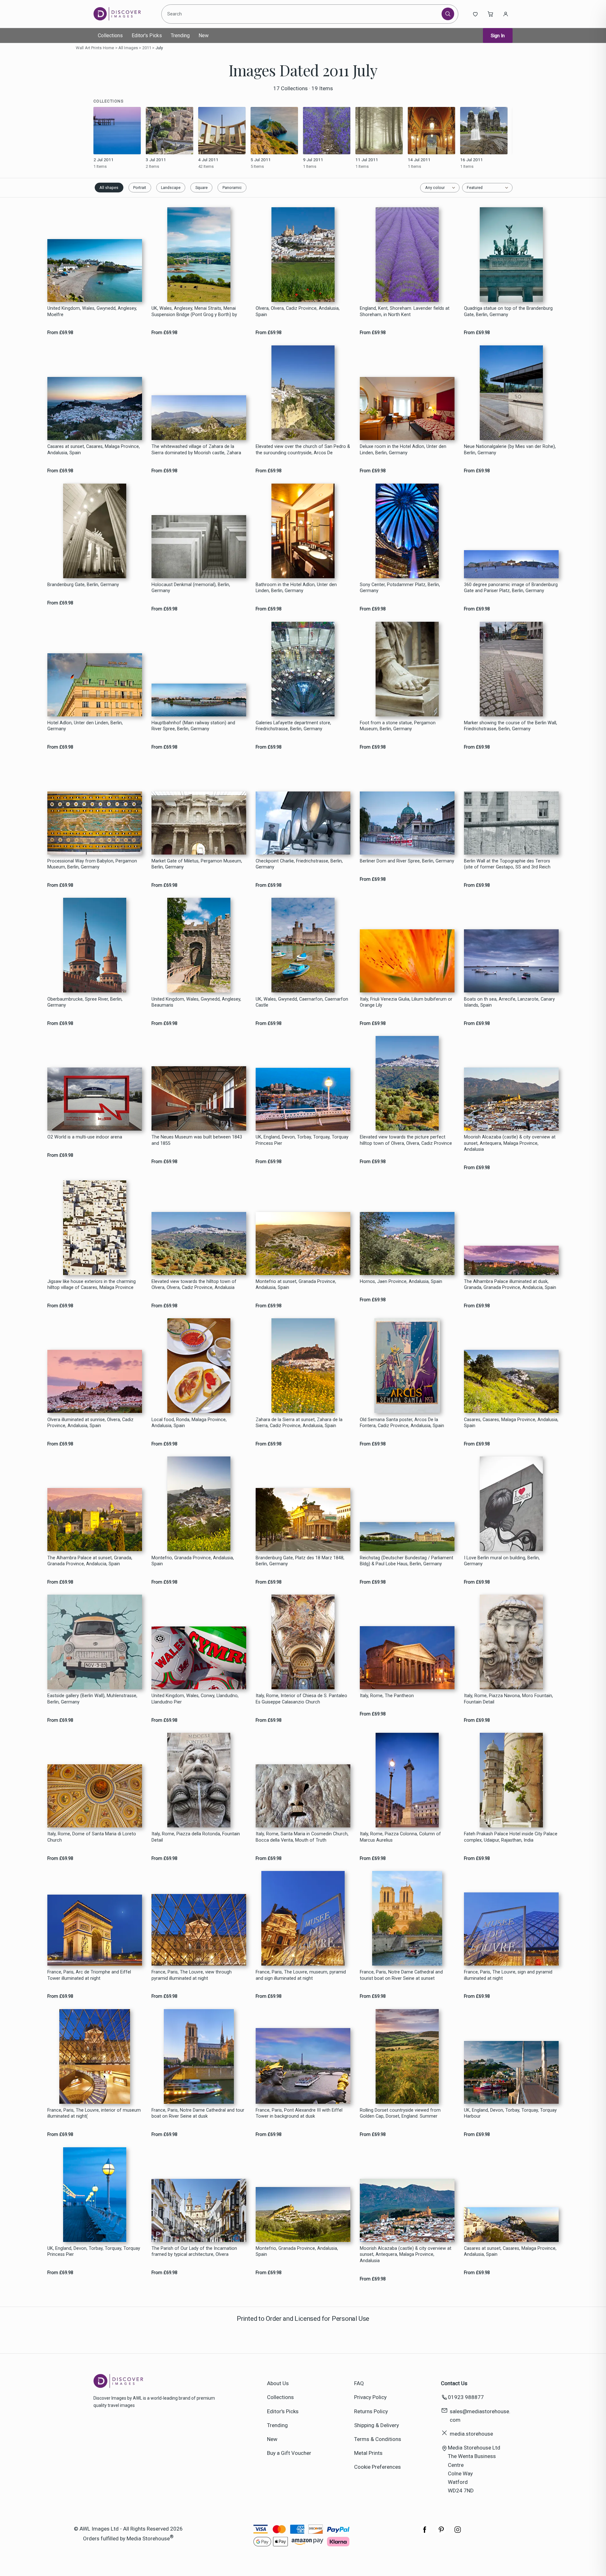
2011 (147, 48)
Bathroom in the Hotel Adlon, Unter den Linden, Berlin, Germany (296, 588)
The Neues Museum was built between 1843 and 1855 (197, 1140)
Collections (110, 35)
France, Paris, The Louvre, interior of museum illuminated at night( (94, 2113)
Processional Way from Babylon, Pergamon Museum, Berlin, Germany (92, 864)
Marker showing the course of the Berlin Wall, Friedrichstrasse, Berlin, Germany (511, 726)
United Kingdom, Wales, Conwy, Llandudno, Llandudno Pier (195, 1699)
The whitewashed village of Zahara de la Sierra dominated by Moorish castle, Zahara (196, 450)
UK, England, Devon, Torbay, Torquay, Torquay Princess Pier (302, 1140)
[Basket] (490, 14)
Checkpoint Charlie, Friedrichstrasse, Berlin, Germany (299, 864)
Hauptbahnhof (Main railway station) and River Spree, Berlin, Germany (193, 726)
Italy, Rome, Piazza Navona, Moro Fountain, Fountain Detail (508, 1699)
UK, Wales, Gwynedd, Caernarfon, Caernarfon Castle (302, 1002)
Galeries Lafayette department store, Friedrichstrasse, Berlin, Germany (293, 726)
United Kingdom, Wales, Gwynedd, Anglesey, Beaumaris (196, 1002)
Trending (180, 35)
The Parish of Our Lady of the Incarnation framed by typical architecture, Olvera (194, 2251)
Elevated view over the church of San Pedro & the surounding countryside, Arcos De (303, 450)
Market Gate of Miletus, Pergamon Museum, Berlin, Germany (197, 864)
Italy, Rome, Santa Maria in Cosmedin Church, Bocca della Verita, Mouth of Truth (302, 1837)
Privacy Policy (370, 2397)
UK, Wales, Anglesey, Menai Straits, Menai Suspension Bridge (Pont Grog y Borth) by (194, 311)
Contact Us (454, 2383)
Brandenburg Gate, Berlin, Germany (83, 585)
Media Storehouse (148, 2538)
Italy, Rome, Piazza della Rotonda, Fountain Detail (196, 1837)
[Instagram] (458, 2533)
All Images (128, 48)
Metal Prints (368, 2453)
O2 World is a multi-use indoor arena (85, 1137)
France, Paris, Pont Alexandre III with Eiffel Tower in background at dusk (299, 2113)
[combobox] (303, 14)
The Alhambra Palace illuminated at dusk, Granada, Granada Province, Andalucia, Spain (510, 1285)
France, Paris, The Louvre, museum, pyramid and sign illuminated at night (301, 1975)
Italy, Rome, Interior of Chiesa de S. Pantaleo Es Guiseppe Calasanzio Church (301, 1699)
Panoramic (232, 188)
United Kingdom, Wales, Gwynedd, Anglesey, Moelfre (92, 311)
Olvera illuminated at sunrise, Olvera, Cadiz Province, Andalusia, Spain (90, 1423)
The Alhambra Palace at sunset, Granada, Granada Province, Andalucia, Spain (90, 1561)
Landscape (171, 188)
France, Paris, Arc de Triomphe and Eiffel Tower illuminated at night (89, 1975)
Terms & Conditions (378, 2439)
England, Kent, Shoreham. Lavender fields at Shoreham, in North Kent (405, 311)
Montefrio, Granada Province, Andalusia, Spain (193, 1561)
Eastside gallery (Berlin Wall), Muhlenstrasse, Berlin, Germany (92, 1699)
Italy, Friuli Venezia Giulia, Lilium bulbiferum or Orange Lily (406, 1002)
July (159, 48)
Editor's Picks (147, 35)
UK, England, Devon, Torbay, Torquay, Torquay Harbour (510, 2113)
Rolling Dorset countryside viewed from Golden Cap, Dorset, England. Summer (400, 2113)
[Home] (122, 14)
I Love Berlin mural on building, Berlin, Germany (502, 1561)
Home (109, 48)
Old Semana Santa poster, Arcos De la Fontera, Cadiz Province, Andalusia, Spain (402, 1423)
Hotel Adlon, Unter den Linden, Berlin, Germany (85, 726)
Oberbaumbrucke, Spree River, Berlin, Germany (85, 1002)
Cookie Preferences (377, 2467)
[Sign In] (506, 14)
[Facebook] (425, 2533)
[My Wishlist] (475, 14)
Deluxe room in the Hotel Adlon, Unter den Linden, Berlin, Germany (403, 450)
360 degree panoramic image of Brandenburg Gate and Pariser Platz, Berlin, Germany (511, 588)
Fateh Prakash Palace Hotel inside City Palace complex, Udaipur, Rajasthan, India (511, 1837)
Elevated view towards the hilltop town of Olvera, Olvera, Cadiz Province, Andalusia (194, 1285)
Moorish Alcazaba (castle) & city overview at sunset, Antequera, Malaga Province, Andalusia (510, 1143)
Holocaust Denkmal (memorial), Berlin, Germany (191, 588)
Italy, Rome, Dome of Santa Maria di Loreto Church (92, 1837)
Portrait (140, 188)
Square (202, 188)
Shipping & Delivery (377, 2425)
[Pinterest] (441, 2533)
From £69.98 (60, 333)
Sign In (498, 36)
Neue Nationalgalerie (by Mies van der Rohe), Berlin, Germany (510, 450)
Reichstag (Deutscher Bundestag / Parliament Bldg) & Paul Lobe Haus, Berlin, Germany (407, 1561)
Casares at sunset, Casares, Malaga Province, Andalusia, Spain (94, 450)
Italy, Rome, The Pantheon (387, 1696)
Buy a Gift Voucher (289, 2453)
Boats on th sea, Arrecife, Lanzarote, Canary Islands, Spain (509, 1002)
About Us (278, 2383)
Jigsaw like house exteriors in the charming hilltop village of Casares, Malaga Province (92, 1285)
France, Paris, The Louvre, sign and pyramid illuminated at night (508, 1975)
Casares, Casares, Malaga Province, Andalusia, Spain (511, 1423)
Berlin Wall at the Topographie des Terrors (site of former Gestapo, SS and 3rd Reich (507, 864)
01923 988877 (466, 2397)
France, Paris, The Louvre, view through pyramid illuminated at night (192, 1975)
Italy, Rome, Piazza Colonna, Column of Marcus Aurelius (400, 1837)
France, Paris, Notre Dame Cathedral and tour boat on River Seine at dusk (198, 2113)
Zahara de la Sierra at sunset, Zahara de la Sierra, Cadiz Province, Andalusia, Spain (299, 1423)
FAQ (359, 2383)
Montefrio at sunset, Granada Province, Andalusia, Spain (296, 1285)
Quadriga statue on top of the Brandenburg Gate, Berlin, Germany (508, 311)
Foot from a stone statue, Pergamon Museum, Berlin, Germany (398, 726)
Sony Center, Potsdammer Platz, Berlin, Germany (400, 588)
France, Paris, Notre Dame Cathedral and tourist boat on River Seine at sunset (401, 1975)
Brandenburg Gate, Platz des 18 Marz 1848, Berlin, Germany (300, 1561)
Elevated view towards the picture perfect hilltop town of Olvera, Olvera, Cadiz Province (406, 1140)
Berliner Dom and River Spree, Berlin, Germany (407, 861)
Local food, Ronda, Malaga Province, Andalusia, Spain (189, 1423)
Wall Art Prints (89, 48)
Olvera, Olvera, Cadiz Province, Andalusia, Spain (298, 311)
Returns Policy (371, 2411)
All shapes (109, 188)
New (204, 35)
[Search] (448, 14)
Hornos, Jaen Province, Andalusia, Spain (401, 1282)
